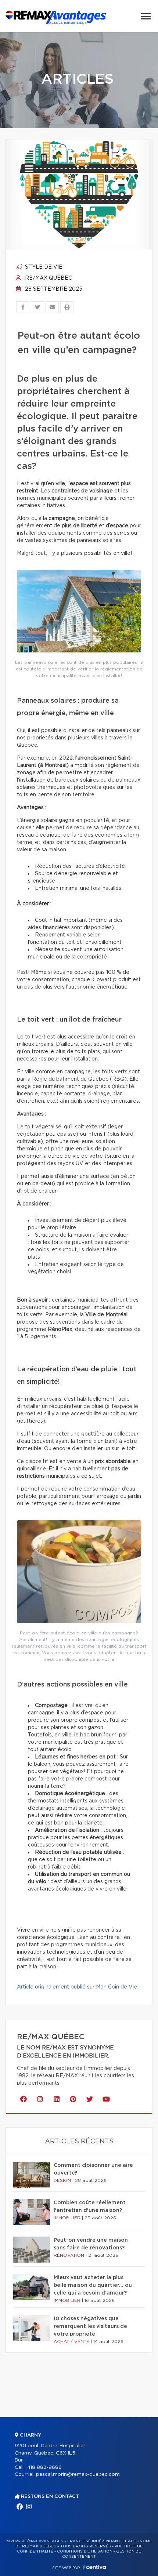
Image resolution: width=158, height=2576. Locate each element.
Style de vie (43, 267)
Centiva (94, 2567)
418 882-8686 (44, 2468)
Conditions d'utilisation (85, 2551)
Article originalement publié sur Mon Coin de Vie (77, 1987)
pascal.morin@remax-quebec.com (78, 2475)
